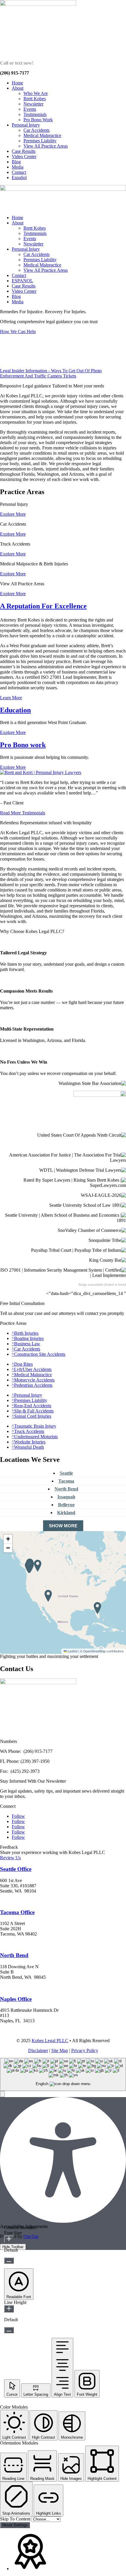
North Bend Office (19, 1987)
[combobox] (63, 2074)
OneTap (31, 2236)
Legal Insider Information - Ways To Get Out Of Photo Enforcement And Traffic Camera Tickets (51, 373)
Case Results (24, 151)
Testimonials (35, 114)
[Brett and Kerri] (41, 772)
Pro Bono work (23, 745)
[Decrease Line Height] (9, 2330)
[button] (29, 1567)
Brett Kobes (35, 99)
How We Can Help (18, 331)
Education (15, 710)
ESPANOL (22, 281)
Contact (19, 172)
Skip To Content (16, 2519)
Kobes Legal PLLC (50, 2041)
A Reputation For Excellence (43, 606)
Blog (16, 162)
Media (18, 167)
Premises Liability (40, 141)
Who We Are (36, 93)
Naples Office (16, 1999)
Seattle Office (16, 1869)
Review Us (10, 1858)
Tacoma (66, 1481)
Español (19, 178)
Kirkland (66, 1513)
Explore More (13, 514)
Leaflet (72, 1651)
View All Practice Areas (46, 146)
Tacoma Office (17, 1912)
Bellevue (66, 1505)
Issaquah (66, 1497)
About (18, 88)
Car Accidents (36, 130)
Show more (63, 1526)
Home (17, 83)
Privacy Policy (85, 2050)
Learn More (11, 698)
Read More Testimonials (23, 813)
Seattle (66, 1473)
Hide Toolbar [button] (13, 2247)
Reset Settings (15, 2525)
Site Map (60, 2050)
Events (30, 109)
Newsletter (33, 104)
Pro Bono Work (38, 120)
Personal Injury (26, 125)
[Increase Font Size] (9, 2239)
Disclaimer (38, 2050)
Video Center (24, 156)
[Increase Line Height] (9, 2309)
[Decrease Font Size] (9, 2261)
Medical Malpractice (42, 135)
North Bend (66, 1489)
